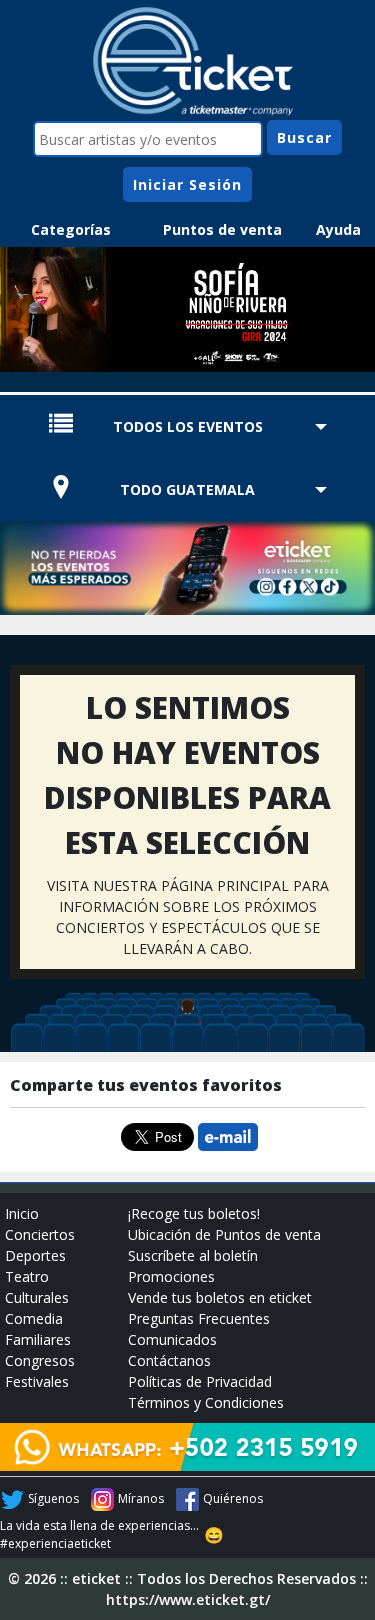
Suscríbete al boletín (193, 1255)
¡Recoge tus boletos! (194, 1213)
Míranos (141, 1498)
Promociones (171, 1276)
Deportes (35, 1255)
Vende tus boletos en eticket (220, 1297)
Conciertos (40, 1234)
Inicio (22, 1213)
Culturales (37, 1297)
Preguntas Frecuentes (199, 1318)
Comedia (34, 1318)
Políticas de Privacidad (200, 1381)
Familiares (38, 1339)
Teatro (27, 1276)
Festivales (37, 1381)
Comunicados (172, 1339)
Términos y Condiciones (206, 1402)
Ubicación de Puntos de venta (224, 1234)
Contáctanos (169, 1360)
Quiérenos (233, 1498)
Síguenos (53, 1498)
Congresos (40, 1360)
